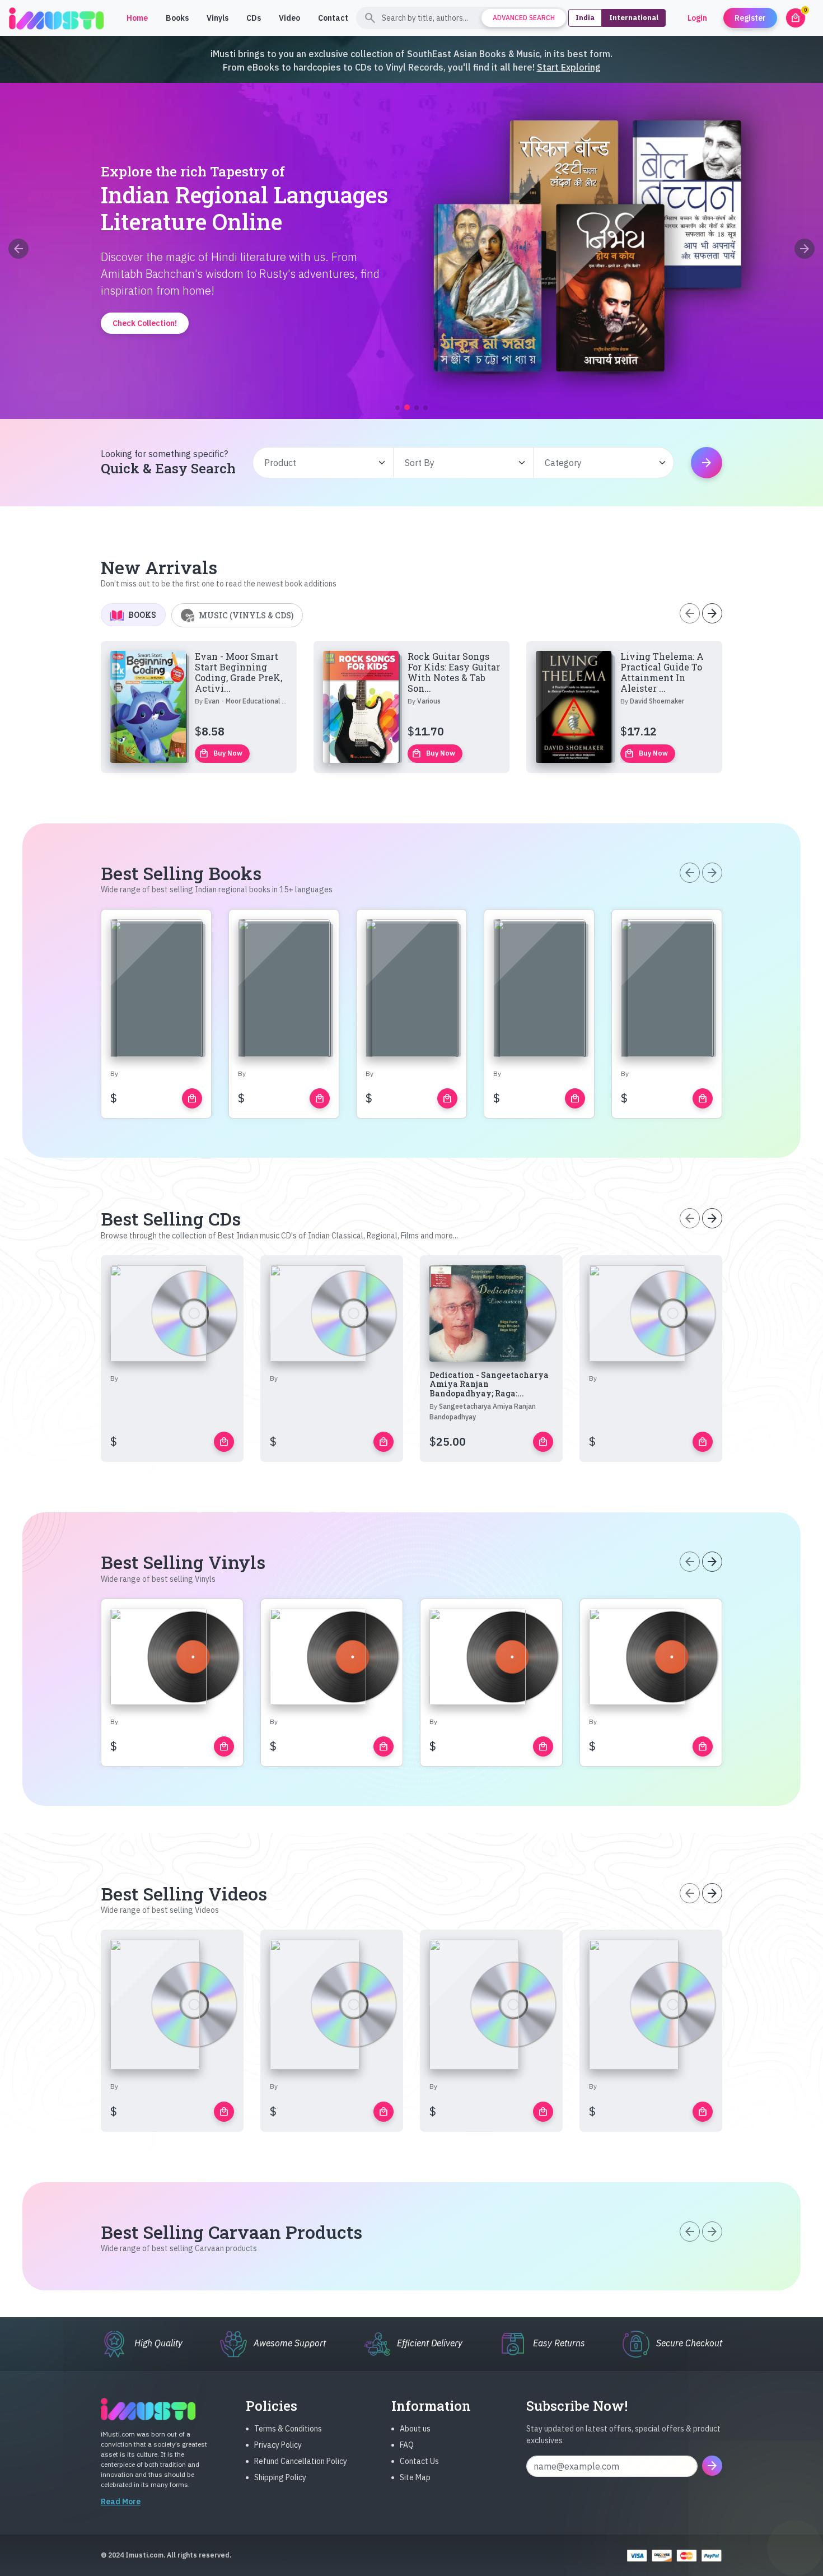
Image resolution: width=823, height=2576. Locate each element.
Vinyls (218, 18)
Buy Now (221, 753)
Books (177, 18)
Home (137, 18)
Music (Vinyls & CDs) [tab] (246, 615)
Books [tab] (142, 615)
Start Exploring (569, 67)
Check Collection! (412, 370)
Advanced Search (524, 18)
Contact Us (419, 2461)
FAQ (407, 2445)
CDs (254, 18)
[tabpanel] (411, 707)
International (634, 18)
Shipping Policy (280, 2477)
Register (750, 18)
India (585, 18)
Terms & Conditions (288, 2429)
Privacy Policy (278, 2445)
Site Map (415, 2477)
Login (697, 18)
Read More (121, 2502)
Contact (333, 18)
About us (415, 2429)
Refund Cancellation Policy (301, 2461)
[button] (398, 408)
